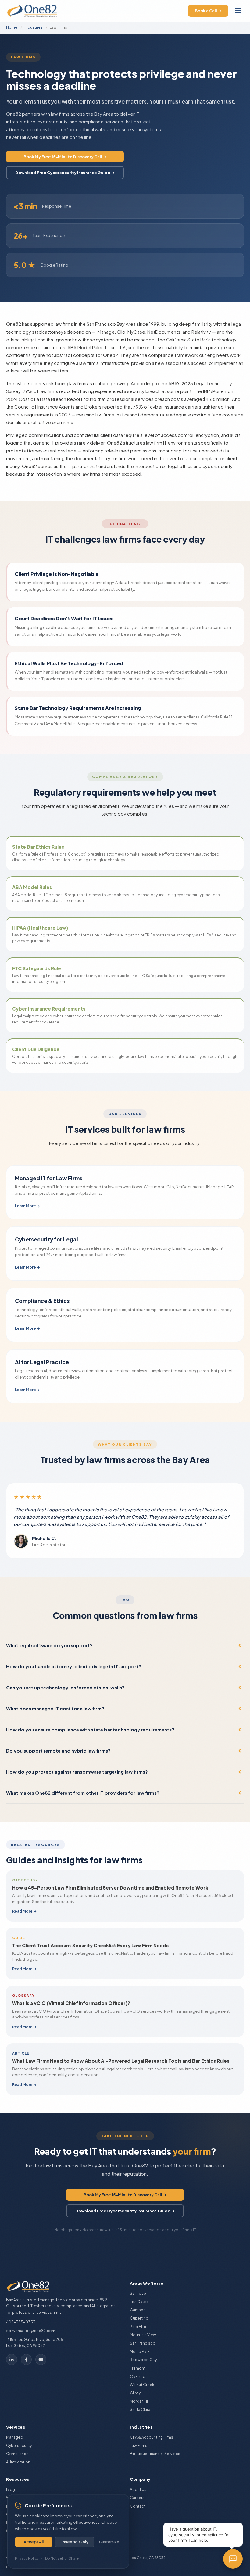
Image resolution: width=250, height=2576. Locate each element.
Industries (34, 27)
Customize (109, 2542)
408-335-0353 (21, 2322)
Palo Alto (138, 2327)
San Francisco (143, 2343)
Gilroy (135, 2393)
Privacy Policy (27, 2558)
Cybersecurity (19, 2445)
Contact (138, 2506)
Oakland (138, 2376)
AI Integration (18, 2462)
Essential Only (74, 2542)
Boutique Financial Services (155, 2454)
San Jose (138, 2293)
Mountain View (143, 2335)
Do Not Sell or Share (62, 2558)
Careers (137, 2498)
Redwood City (143, 2360)
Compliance (17, 2454)
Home (12, 27)
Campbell (139, 2310)
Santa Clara (140, 2409)
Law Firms (139, 2445)
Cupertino (139, 2318)
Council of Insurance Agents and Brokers (58, 407)
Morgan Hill (140, 2401)
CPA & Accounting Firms (152, 2437)
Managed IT (16, 2437)
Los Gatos (139, 2302)
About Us (138, 2489)
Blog (11, 2489)
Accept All (34, 2542)
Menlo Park (140, 2351)
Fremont (138, 2368)
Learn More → (27, 1206)
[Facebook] (26, 2360)
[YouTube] (41, 2360)
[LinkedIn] (12, 2360)
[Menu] (238, 11)
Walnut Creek (142, 2385)
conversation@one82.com (31, 2331)
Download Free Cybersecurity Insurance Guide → (65, 173)
